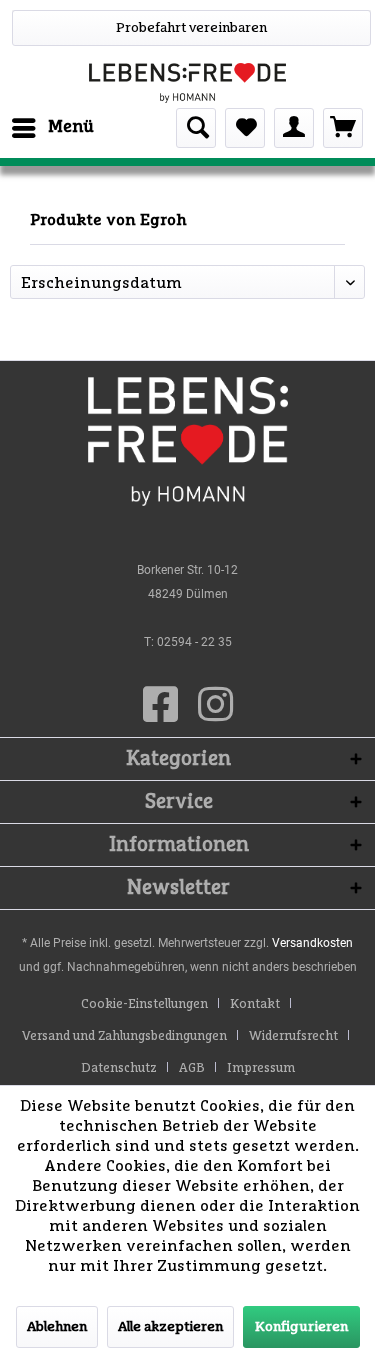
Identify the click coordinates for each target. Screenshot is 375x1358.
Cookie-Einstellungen (144, 1004)
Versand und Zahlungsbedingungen (124, 1036)
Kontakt (255, 1004)
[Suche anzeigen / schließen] (196, 128)
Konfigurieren (301, 1327)
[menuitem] (52, 128)
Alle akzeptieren (170, 1327)
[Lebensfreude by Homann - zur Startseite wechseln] (187, 83)
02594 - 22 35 (194, 642)
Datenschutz (119, 1068)
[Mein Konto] (294, 128)
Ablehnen (57, 1327)
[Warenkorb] (343, 128)
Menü (71, 127)
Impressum (261, 1068)
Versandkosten (312, 943)
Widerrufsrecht (293, 1036)
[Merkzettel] (245, 128)
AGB (192, 1068)
